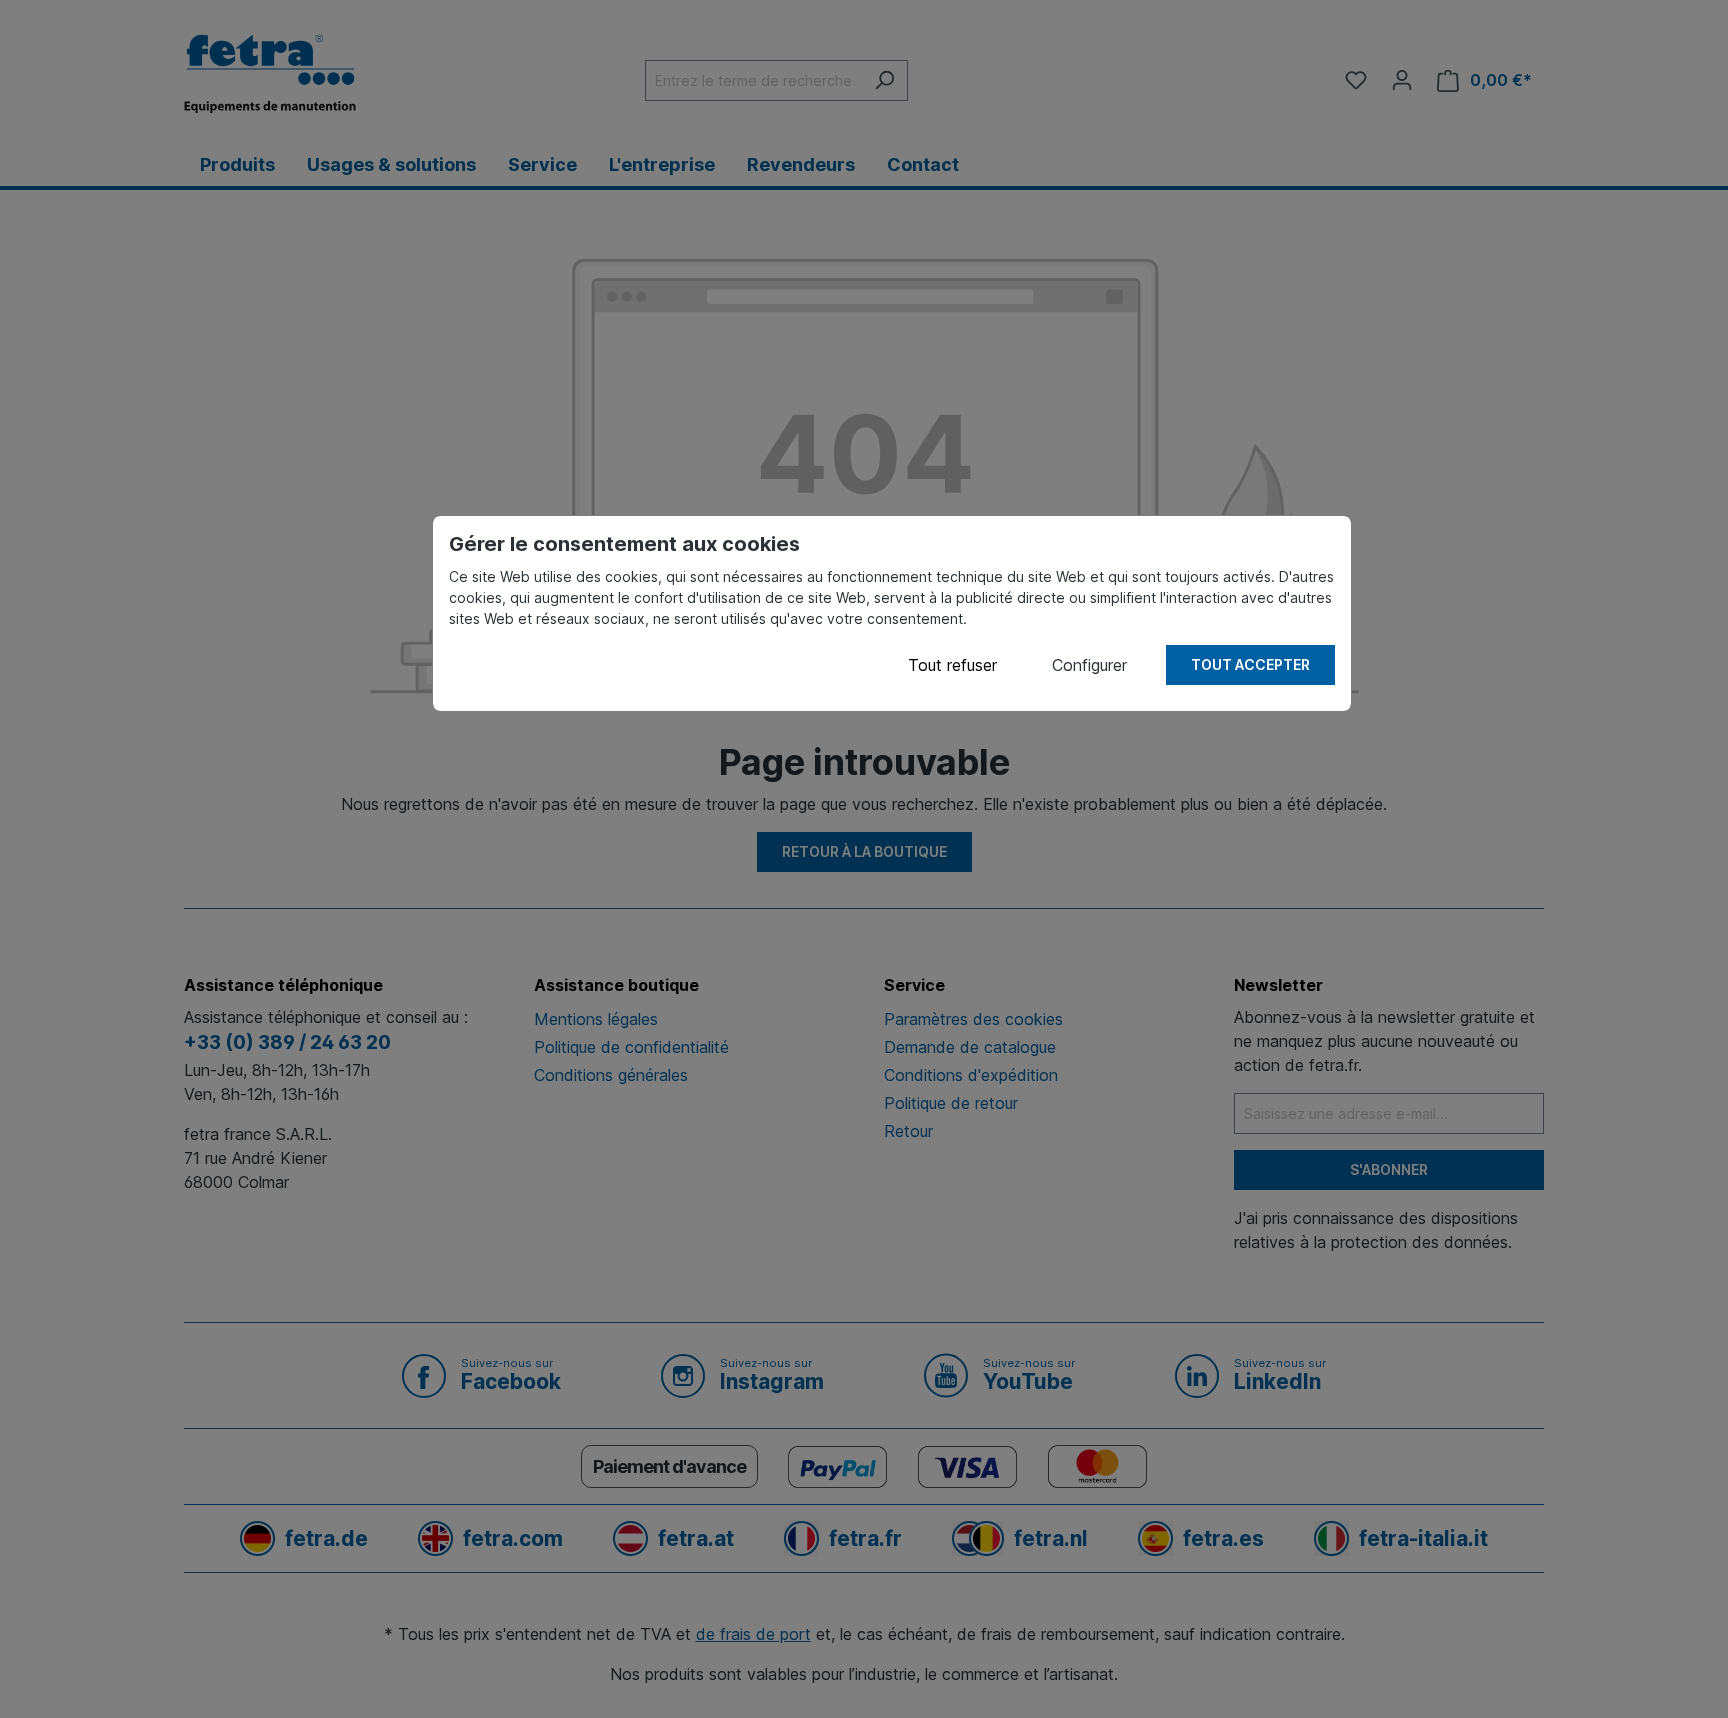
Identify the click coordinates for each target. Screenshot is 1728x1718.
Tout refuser (952, 665)
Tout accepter (1250, 664)
